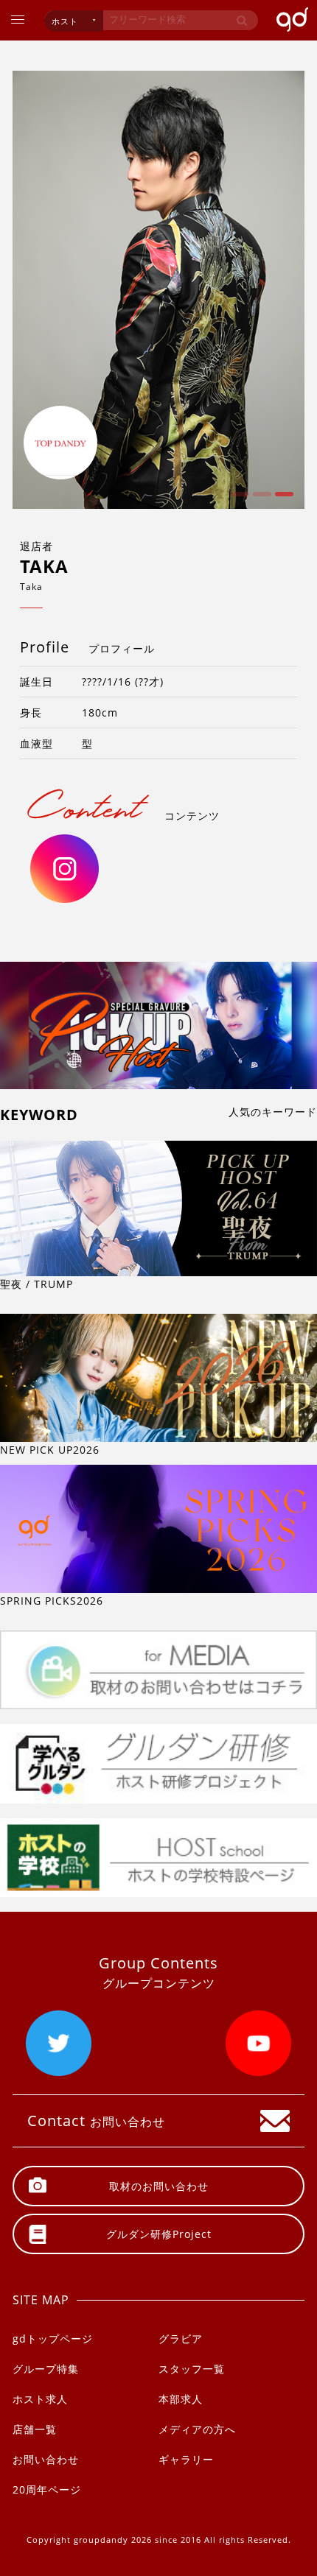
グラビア (181, 2339)
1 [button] (238, 499)
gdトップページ (53, 2339)
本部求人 (181, 2399)
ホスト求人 (40, 2399)
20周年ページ (47, 2489)
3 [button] (282, 499)
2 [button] (260, 499)
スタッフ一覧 (192, 2369)
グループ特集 (46, 2369)
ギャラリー (186, 2459)
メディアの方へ (197, 2429)
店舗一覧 (35, 2429)
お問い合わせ (46, 2459)
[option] (158, 290)
